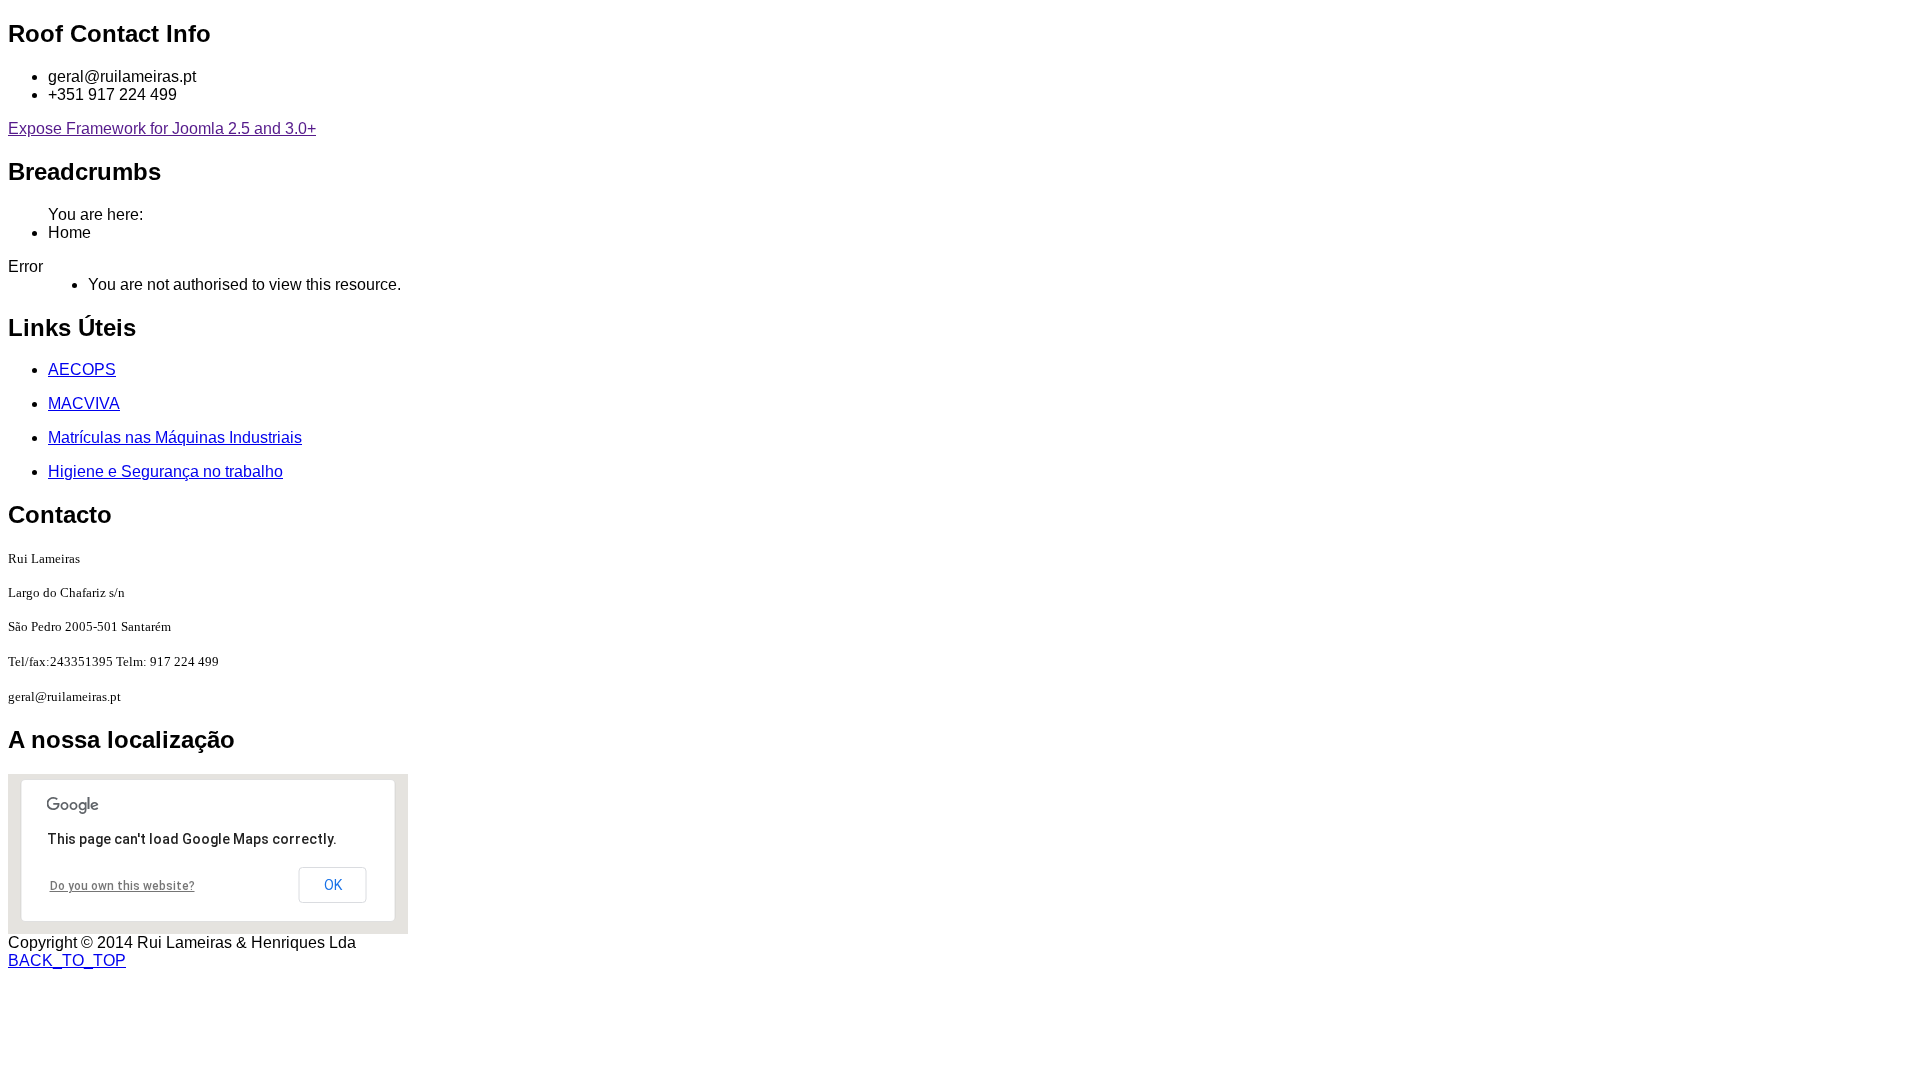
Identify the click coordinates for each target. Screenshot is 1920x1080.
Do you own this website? (122, 886)
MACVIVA (84, 403)
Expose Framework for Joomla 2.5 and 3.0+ (162, 128)
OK (333, 885)
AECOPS (82, 369)
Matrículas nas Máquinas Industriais (175, 437)
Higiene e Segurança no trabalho (165, 471)
